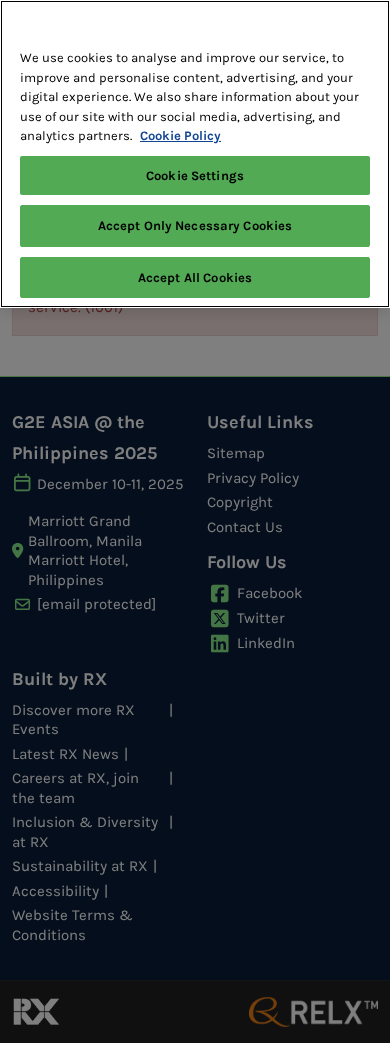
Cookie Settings (195, 175)
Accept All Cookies (195, 277)
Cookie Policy (180, 135)
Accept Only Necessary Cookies (195, 225)
